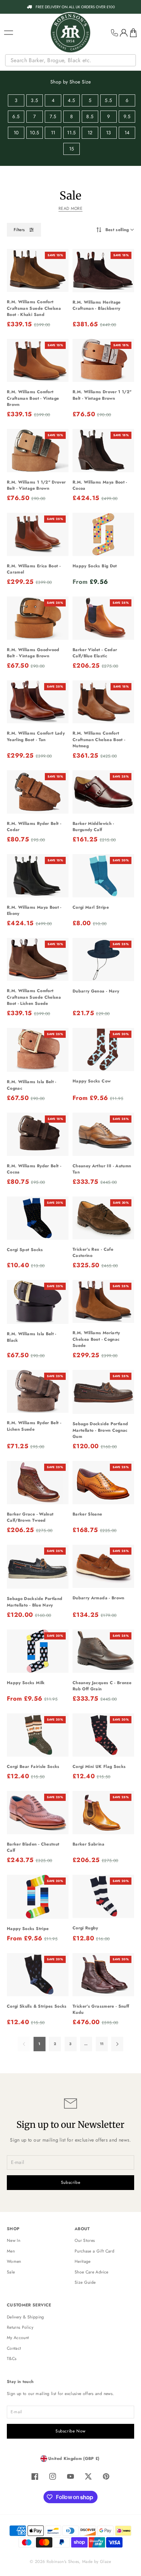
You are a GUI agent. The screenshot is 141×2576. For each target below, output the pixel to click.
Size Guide (85, 2282)
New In (14, 2240)
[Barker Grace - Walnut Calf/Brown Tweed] (38, 1483)
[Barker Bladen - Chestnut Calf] (38, 1813)
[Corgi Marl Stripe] (103, 876)
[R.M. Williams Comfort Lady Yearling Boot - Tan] (38, 702)
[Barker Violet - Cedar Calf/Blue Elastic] (103, 618)
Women (14, 2261)
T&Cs (12, 2359)
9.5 (127, 116)
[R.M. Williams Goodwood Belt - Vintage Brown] (38, 618)
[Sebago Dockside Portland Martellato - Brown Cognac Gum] (103, 1392)
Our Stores (85, 2240)
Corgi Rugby (85, 1928)
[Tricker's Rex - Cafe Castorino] (103, 1218)
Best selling (117, 230)
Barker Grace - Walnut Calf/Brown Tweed (30, 1517)
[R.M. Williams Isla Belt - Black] (38, 1302)
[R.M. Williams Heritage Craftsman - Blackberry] (103, 271)
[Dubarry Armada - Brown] (103, 1566)
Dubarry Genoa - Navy (96, 991)
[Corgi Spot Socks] (38, 1218)
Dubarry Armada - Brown (99, 1598)
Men (11, 2251)
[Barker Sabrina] (103, 1813)
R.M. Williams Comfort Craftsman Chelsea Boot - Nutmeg (99, 740)
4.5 (71, 100)
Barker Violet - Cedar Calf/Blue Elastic (95, 653)
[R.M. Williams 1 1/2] (38, 451)
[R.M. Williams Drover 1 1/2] (103, 360)
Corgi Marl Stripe (91, 907)
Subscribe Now (70, 2431)
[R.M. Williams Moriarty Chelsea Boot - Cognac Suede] (103, 1301)
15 (72, 149)
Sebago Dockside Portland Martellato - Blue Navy (35, 1602)
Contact (14, 2348)
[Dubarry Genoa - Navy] (103, 960)
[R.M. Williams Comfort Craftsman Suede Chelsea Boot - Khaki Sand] (38, 271)
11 (53, 133)
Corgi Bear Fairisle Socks (33, 1767)
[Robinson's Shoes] (70, 33)
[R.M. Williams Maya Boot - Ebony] (38, 876)
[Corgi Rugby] (103, 1896)
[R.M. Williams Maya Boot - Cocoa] (103, 451)
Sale (11, 2272)
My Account (18, 2338)
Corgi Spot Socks (25, 1250)
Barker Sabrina (88, 1844)
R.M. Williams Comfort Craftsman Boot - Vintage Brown (33, 398)
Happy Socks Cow (92, 1081)
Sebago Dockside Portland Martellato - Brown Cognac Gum (100, 1430)
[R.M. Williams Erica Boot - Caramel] (38, 534)
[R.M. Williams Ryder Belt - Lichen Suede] (38, 1391)
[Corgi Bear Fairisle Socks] (38, 1735)
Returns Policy (20, 2327)
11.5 (71, 133)
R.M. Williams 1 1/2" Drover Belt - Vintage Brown (36, 485)
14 (127, 133)
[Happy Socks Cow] (103, 1049)
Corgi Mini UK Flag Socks (99, 1767)
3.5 (34, 100)
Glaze (106, 2562)
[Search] (131, 60)
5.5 (108, 100)
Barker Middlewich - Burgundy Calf (93, 827)
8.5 (90, 116)
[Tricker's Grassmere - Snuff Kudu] (103, 1975)
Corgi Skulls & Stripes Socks (37, 2006)
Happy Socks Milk (26, 1683)
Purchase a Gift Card (94, 2251)
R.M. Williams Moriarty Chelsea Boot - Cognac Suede (96, 1339)
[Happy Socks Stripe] (38, 1897)
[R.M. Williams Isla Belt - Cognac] (38, 1050)
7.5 (53, 116)
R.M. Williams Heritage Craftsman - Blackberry (97, 305)
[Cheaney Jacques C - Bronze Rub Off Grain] (103, 1651)
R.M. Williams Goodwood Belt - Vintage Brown (33, 653)
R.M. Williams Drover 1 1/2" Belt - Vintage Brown (102, 395)
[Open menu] (9, 33)
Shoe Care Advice (92, 2272)
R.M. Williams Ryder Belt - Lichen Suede (34, 1426)
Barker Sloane (87, 1514)
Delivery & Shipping (25, 2317)
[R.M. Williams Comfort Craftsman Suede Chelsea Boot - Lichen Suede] (38, 959)
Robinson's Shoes (63, 2562)
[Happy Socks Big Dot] (103, 534)
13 (109, 133)
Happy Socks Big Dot (95, 566)
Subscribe (71, 2182)
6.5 (16, 116)
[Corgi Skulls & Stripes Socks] (38, 1975)
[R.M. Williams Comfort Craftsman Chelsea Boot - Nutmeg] (103, 702)
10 (16, 133)
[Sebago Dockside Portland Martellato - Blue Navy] (38, 1567)
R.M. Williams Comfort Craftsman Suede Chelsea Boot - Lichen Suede (34, 997)
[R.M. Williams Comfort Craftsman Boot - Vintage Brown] (38, 361)
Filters (19, 230)
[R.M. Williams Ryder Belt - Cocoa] (38, 1134)
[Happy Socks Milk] (38, 1651)
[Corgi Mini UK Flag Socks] (103, 1735)
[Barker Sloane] (103, 1483)
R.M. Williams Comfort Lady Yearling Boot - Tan (36, 736)
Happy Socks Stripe (28, 1929)
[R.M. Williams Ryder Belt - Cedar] (38, 792)
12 (90, 133)
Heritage (83, 2261)
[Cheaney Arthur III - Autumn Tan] (103, 1134)
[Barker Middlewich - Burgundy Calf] (103, 792)
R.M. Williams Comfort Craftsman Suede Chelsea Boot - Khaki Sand (34, 308)
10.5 (34, 133)
